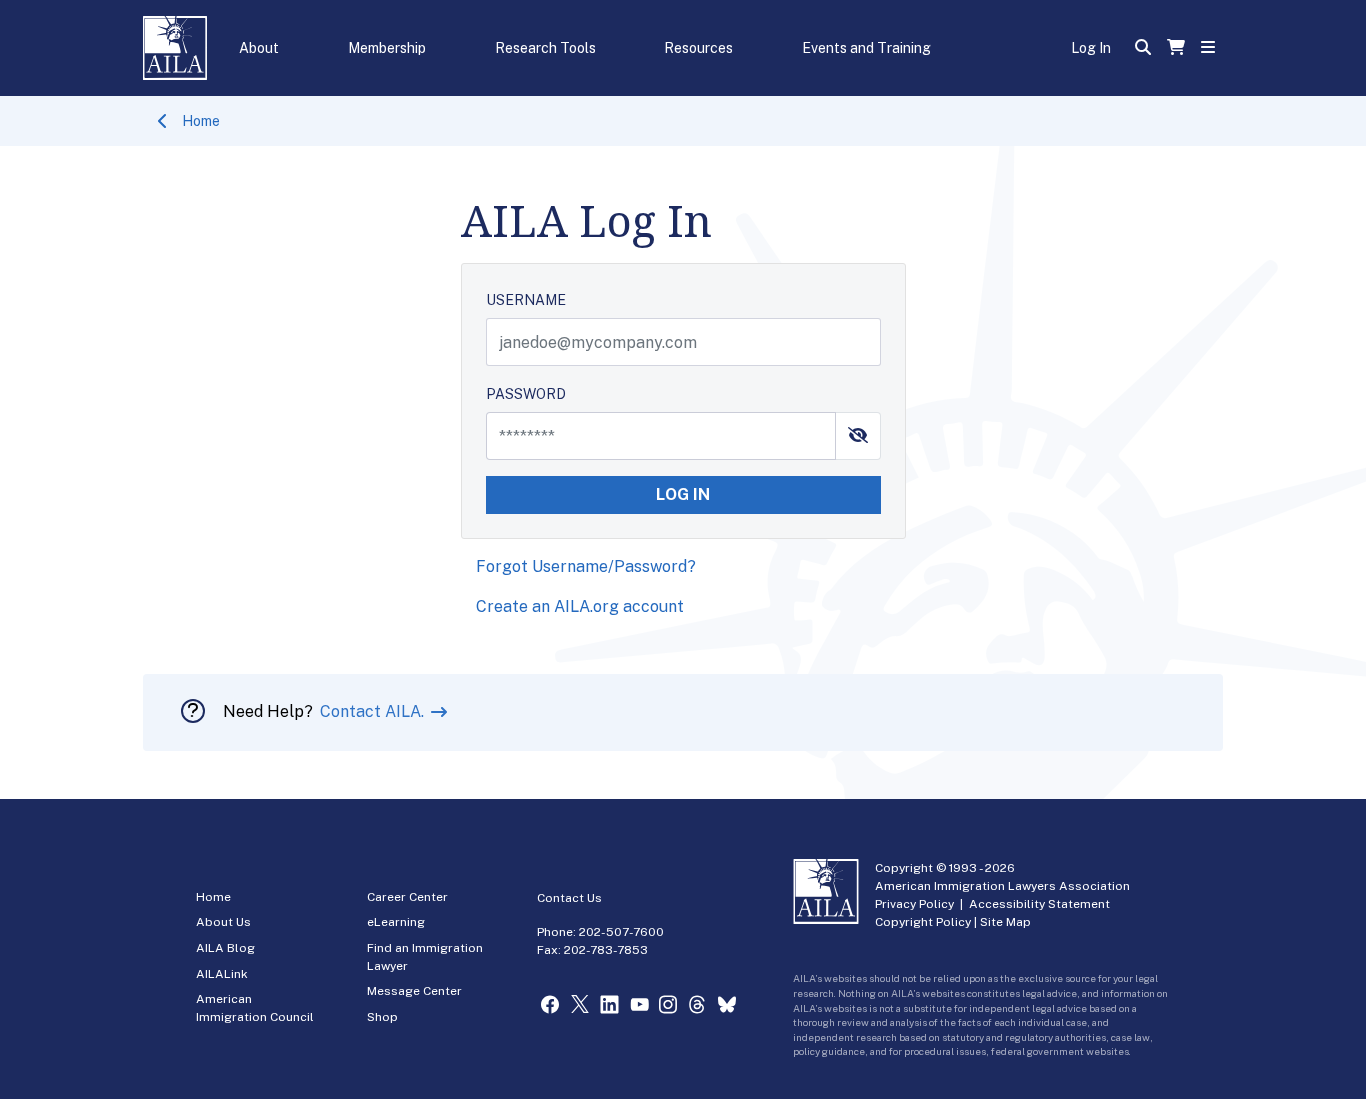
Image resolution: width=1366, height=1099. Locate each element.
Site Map (1005, 922)
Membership (387, 48)
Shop (382, 1017)
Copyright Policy (923, 922)
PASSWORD (526, 394)
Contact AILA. (374, 711)
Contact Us (569, 898)
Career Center (407, 897)
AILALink (222, 974)
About (259, 48)
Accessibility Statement (1039, 904)
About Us (223, 922)
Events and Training (866, 48)
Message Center (414, 991)
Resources (698, 48)
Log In (1091, 48)
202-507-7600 (621, 932)
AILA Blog (225, 948)
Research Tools (545, 48)
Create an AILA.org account (580, 606)
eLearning (396, 922)
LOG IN (683, 494)
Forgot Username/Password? (586, 566)
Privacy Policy (914, 904)
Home (201, 121)
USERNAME (526, 300)
